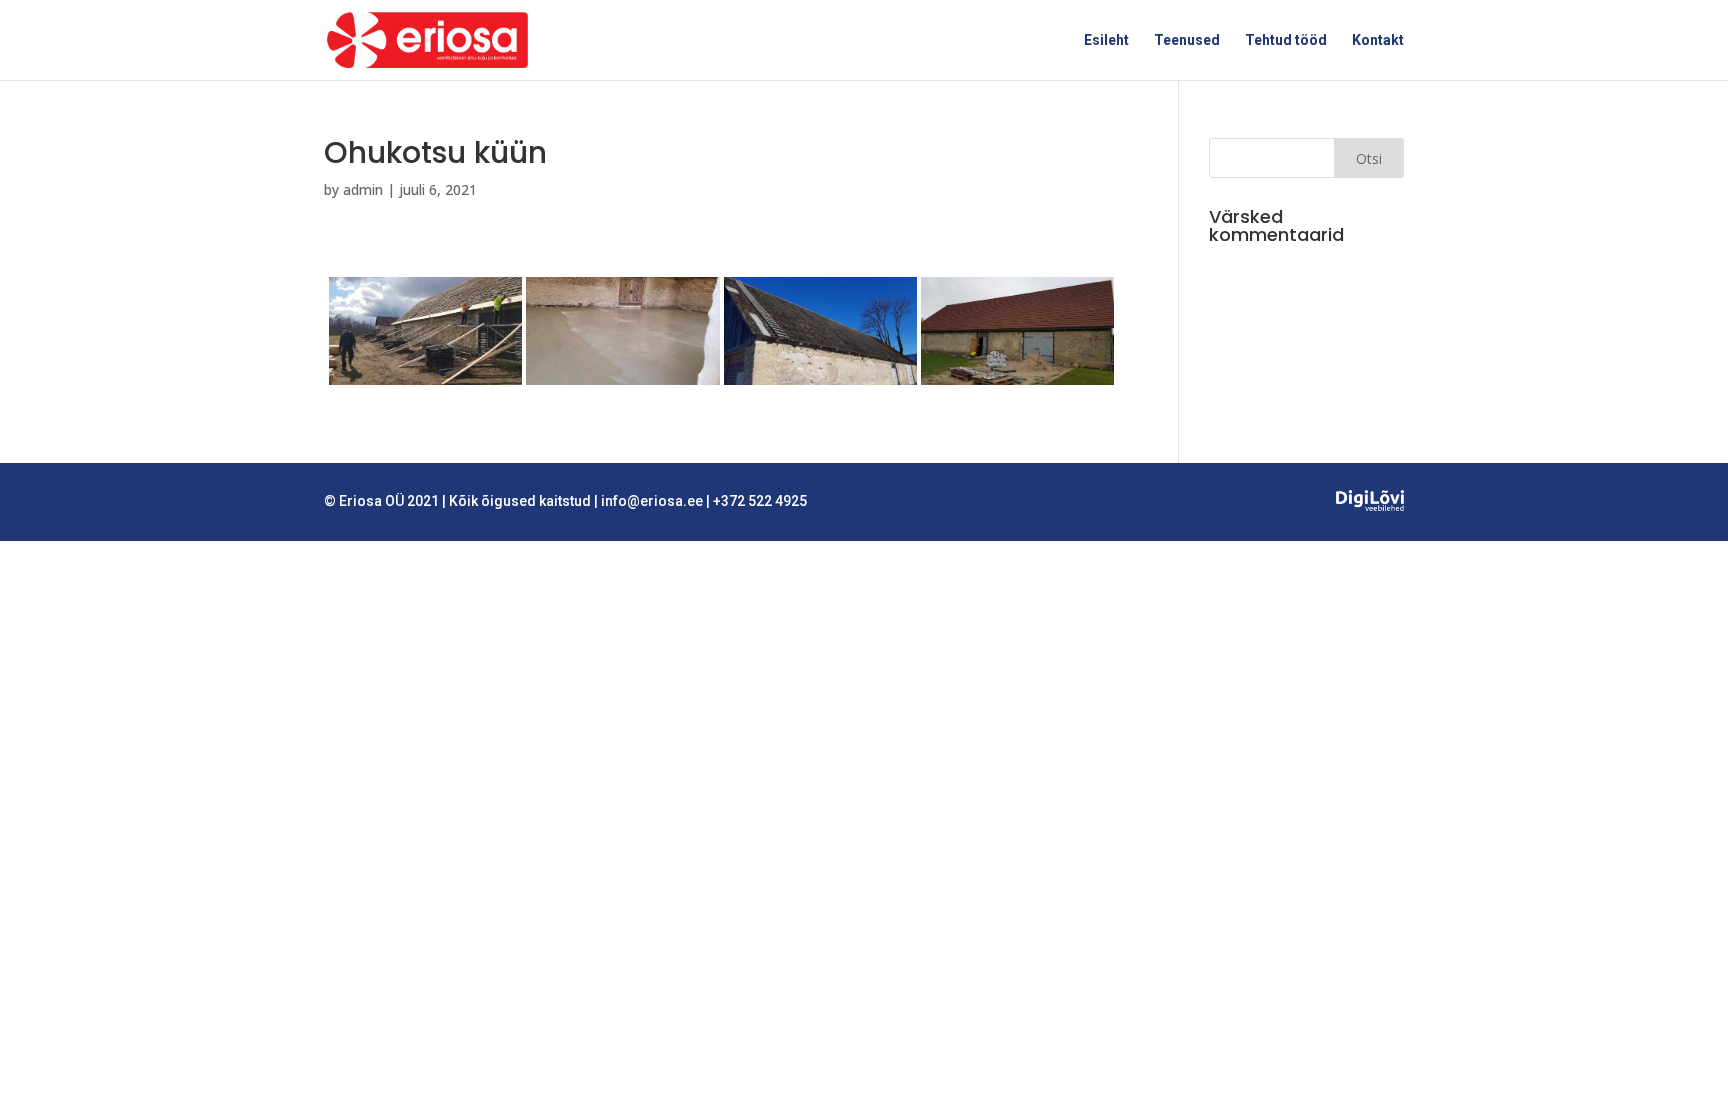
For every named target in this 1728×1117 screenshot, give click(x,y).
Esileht (1106, 40)
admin (363, 189)
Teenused (1187, 40)
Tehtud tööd (1286, 40)
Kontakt (1378, 40)
